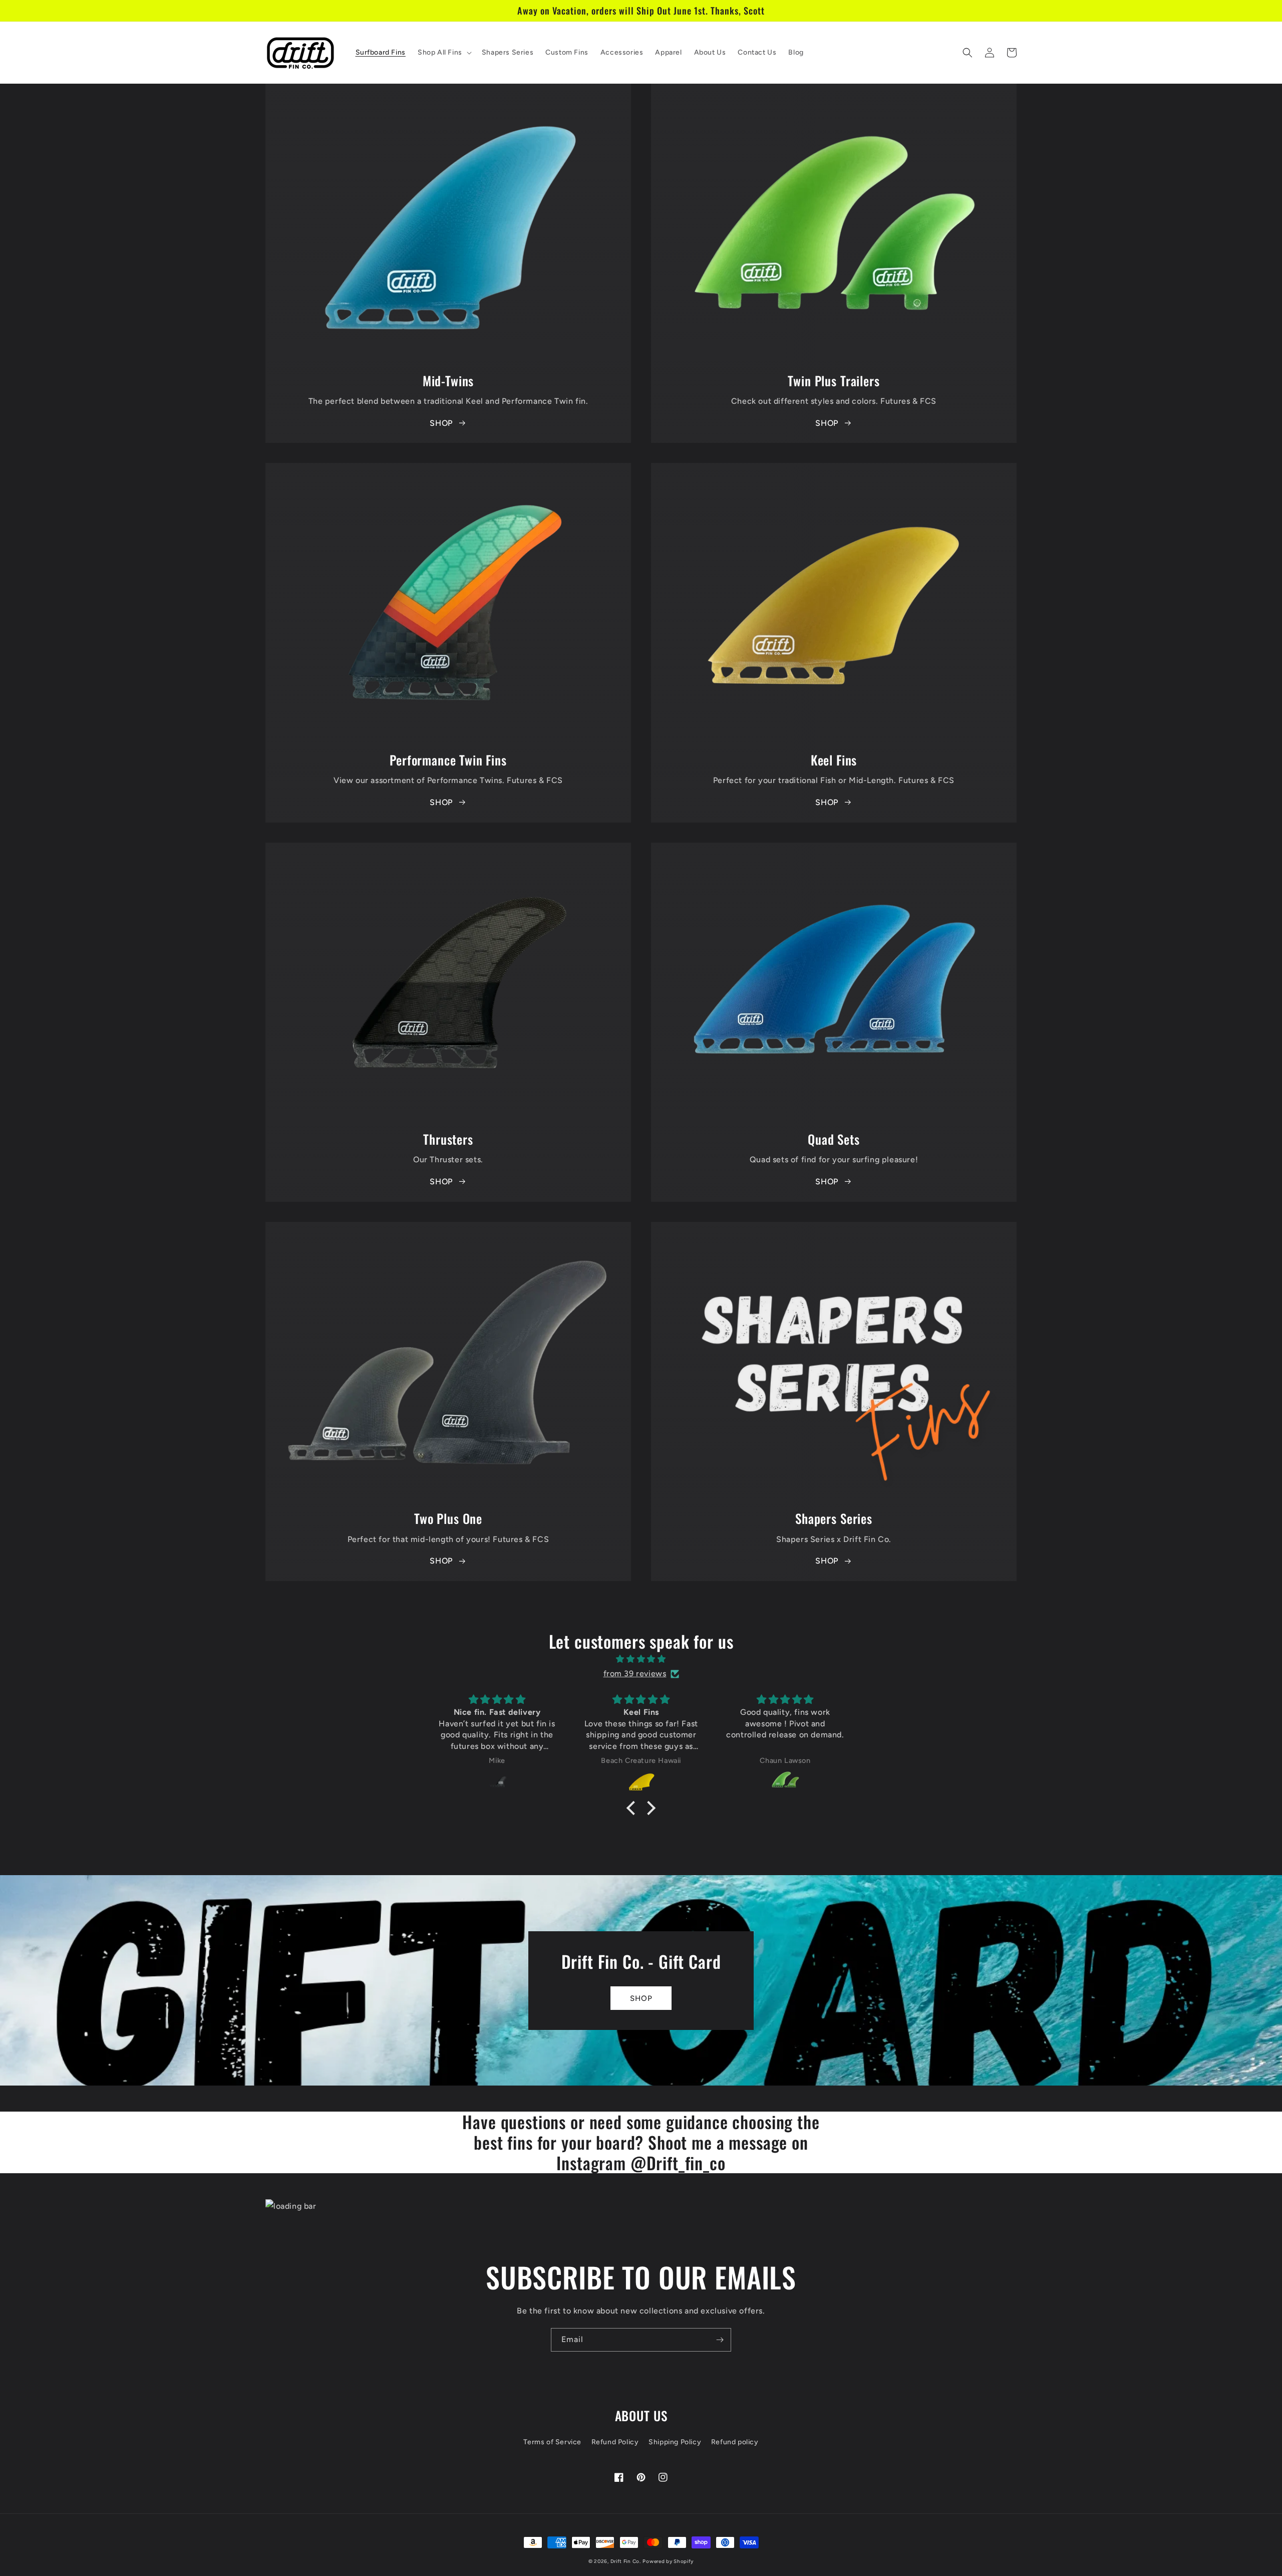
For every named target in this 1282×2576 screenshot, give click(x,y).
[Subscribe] (720, 2340)
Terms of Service (552, 2442)
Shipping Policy (675, 2442)
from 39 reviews (635, 1673)
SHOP (441, 423)
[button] (444, 53)
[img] (641, 1659)
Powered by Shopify (668, 2561)
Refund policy (735, 2442)
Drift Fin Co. (626, 2561)
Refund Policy (615, 2442)
